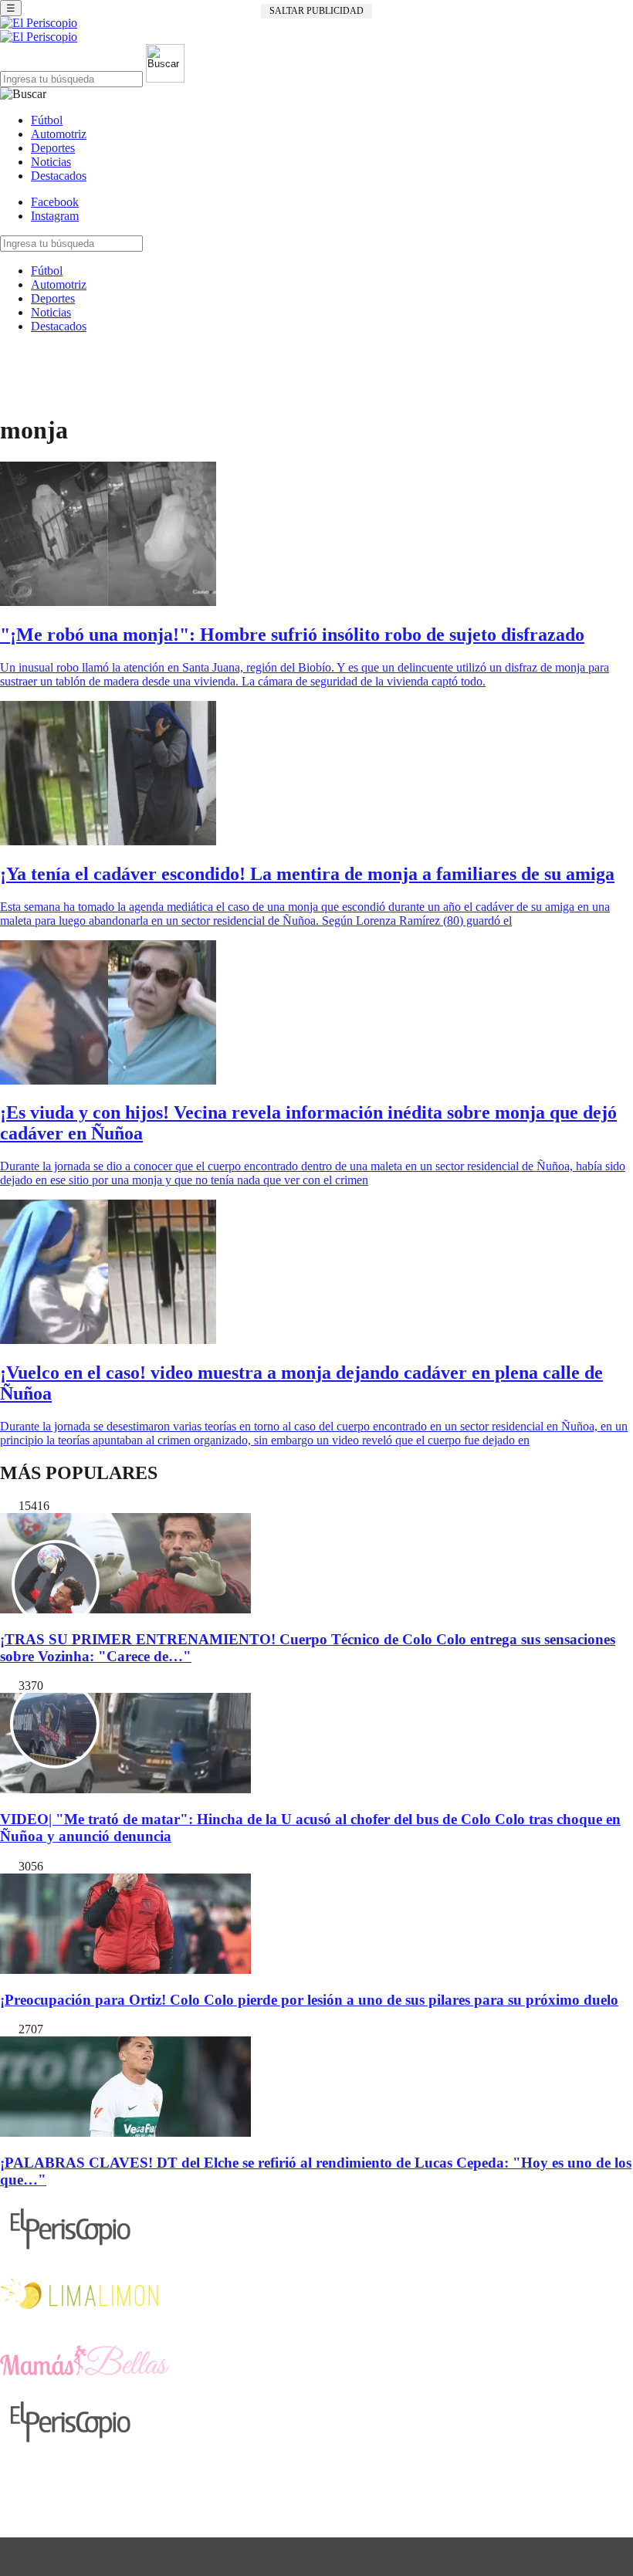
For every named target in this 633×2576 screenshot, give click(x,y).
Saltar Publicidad (316, 11)
